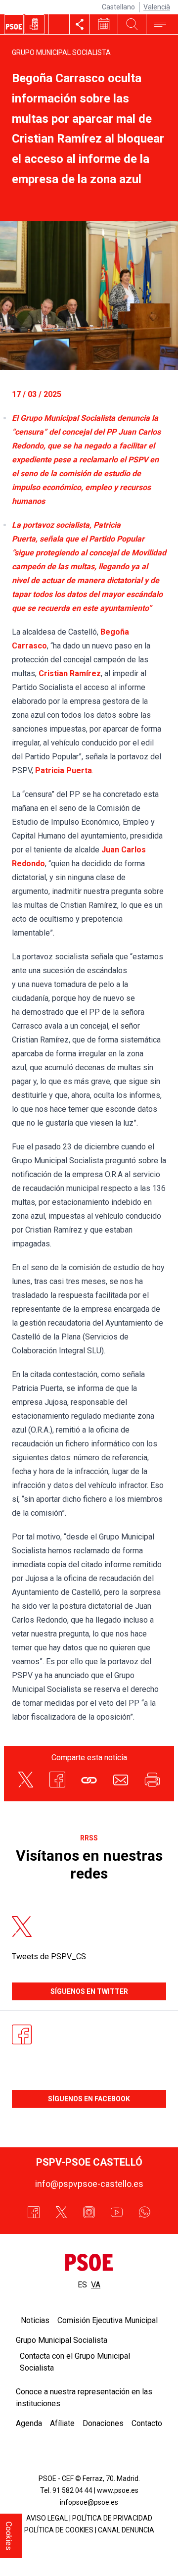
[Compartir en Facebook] (57, 1780)
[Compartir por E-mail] (121, 1780)
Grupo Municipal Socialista (61, 52)
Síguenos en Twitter (89, 1991)
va (96, 2285)
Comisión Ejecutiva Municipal (108, 2320)
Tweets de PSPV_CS (49, 1957)
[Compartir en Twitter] (26, 1780)
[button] (89, 1780)
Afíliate (62, 2423)
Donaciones (103, 2423)
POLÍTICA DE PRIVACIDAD (112, 2518)
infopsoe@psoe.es (89, 2502)
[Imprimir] (152, 1780)
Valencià (157, 7)
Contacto (147, 2423)
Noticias (35, 2320)
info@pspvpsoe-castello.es (89, 2184)
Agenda (29, 2423)
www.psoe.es (118, 2490)
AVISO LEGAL (47, 2518)
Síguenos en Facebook (89, 2099)
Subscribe (139, 2552)
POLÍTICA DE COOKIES (59, 2530)
